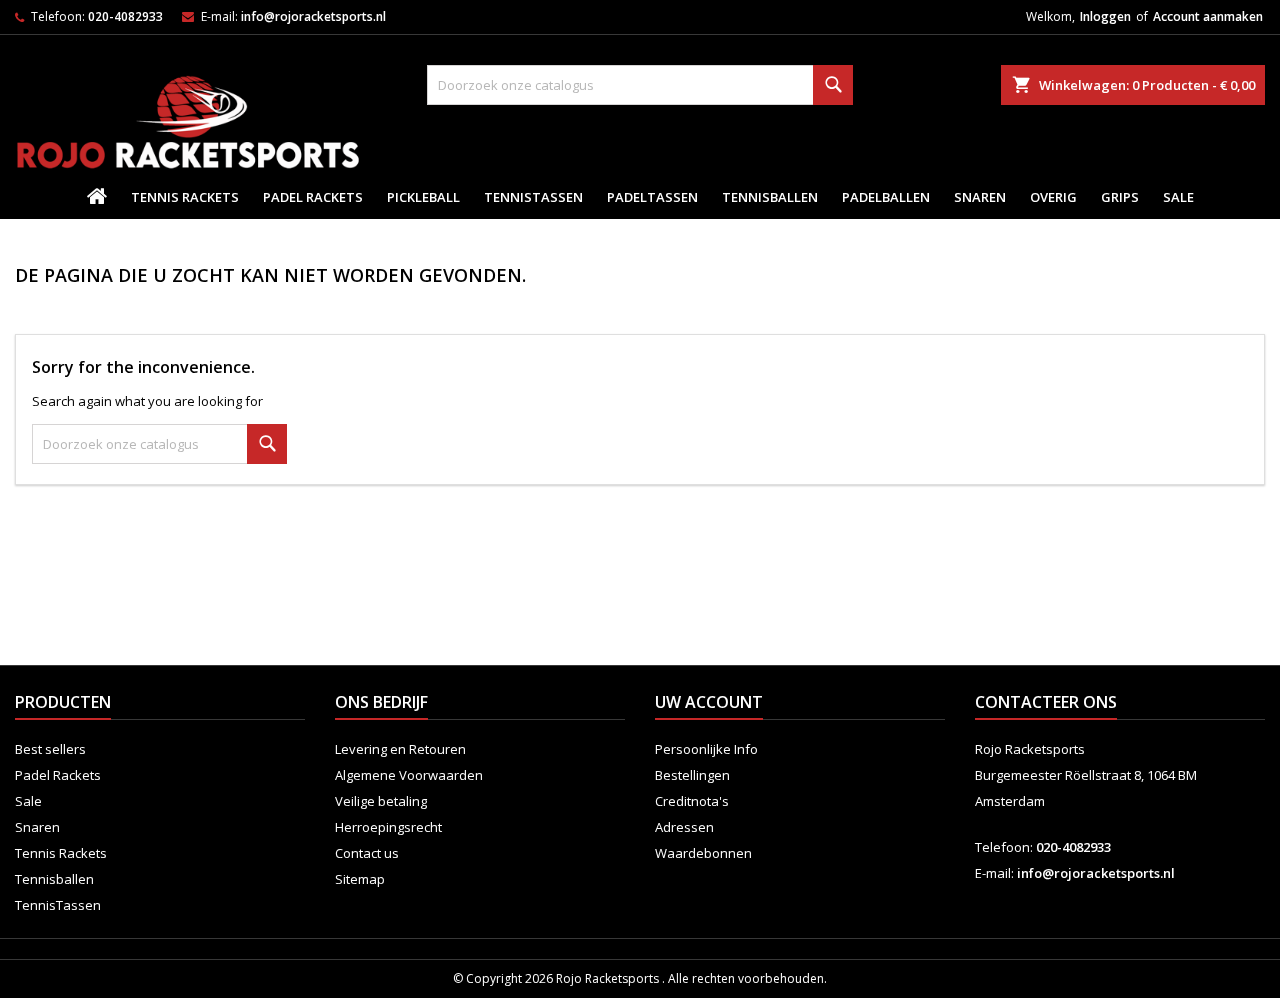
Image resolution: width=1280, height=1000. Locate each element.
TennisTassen (533, 197)
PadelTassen (652, 197)
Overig (1053, 197)
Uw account (709, 702)
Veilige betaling (381, 801)
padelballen (886, 197)
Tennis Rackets (185, 197)
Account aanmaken (1208, 16)
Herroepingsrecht (388, 827)
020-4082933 (125, 16)
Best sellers (50, 749)
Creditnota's (692, 801)
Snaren (980, 197)
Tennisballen (770, 197)
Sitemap (360, 879)
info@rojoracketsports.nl (313, 16)
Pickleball (423, 197)
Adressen (684, 827)
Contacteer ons (1046, 702)
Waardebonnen (703, 853)
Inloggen (1105, 16)
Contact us (367, 853)
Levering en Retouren (400, 749)
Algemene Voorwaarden (409, 775)
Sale (1178, 197)
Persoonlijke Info (706, 749)
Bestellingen (692, 775)
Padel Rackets (313, 197)
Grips (1120, 197)
